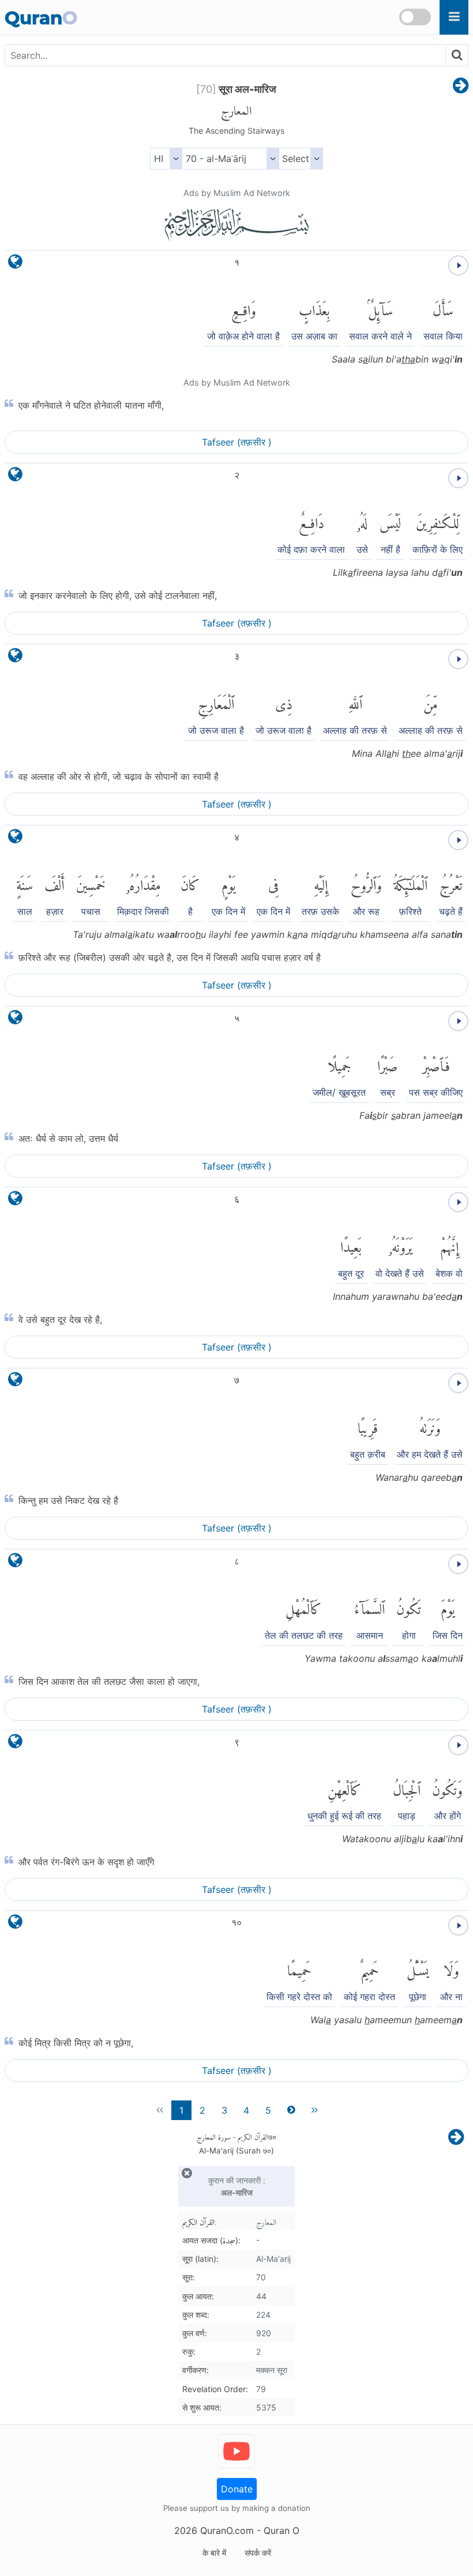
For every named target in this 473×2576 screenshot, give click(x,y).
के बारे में (214, 2553)
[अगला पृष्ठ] (461, 86)
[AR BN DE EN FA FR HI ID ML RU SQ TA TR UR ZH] (166, 159)
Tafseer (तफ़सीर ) (237, 442)
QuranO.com (227, 2530)
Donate (237, 2489)
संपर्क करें (258, 2553)
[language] (15, 264)
